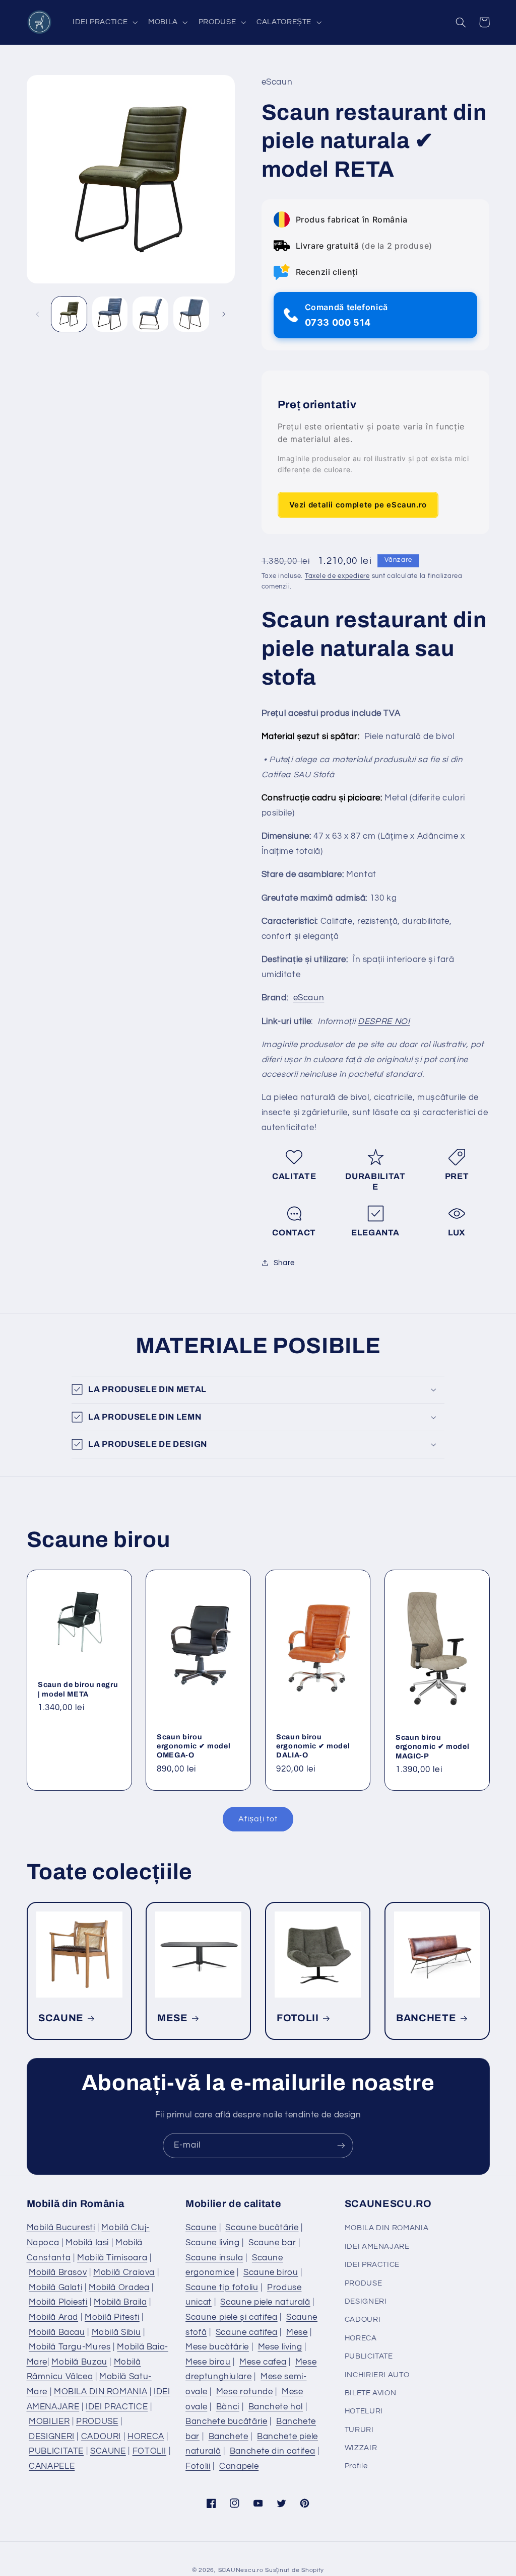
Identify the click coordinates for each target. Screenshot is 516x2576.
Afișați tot (258, 1819)
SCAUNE (61, 2018)
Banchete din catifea (273, 2451)
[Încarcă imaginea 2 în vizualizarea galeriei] (110, 314)
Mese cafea (263, 2362)
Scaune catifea (247, 2332)
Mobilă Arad (53, 2317)
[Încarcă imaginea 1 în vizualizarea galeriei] (69, 314)
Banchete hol (276, 2407)
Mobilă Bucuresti (61, 2228)
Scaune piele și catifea (232, 2317)
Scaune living (212, 2243)
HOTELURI (364, 2411)
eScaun (309, 998)
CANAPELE (52, 2466)
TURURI (359, 2430)
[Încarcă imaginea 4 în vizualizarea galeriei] (191, 314)
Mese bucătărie (217, 2347)
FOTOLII (298, 2018)
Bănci (228, 2407)
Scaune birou (271, 2272)
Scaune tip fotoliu (222, 2288)
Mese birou (208, 2362)
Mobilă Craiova (124, 2272)
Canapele (239, 2466)
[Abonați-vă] (341, 2145)
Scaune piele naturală (265, 2302)
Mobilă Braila (120, 2302)
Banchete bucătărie (226, 2421)
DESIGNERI (52, 2437)
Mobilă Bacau (57, 2332)
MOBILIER (49, 2421)
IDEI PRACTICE (117, 2407)
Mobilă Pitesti (112, 2317)
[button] (104, 22)
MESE (173, 2018)
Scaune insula (214, 2258)
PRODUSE (97, 2421)
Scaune (201, 2228)
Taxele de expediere (337, 576)
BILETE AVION (371, 2393)
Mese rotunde (245, 2392)
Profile (356, 2466)
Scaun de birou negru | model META (78, 1689)
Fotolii (198, 2466)
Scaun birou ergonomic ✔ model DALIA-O (313, 1746)
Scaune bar (272, 2243)
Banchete (229, 2437)
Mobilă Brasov (58, 2272)
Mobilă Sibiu (116, 2332)
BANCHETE (426, 2018)
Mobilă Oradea (119, 2288)
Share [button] (284, 1263)
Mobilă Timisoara (112, 2258)
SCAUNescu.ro (241, 2570)
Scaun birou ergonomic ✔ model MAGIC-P (432, 1747)
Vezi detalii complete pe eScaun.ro (358, 505)
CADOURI (101, 2437)
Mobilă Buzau (79, 2362)
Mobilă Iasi (87, 2243)
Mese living (280, 2347)
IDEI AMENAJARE (377, 2247)
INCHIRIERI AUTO (377, 2375)
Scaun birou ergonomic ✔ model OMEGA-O (193, 1746)
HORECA (146, 2437)
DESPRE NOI (384, 1021)
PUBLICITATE (56, 2451)
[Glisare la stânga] (38, 314)
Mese (297, 2332)
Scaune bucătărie (262, 2228)
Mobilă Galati (55, 2288)
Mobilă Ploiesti (58, 2302)
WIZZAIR (361, 2448)
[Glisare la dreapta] (224, 314)
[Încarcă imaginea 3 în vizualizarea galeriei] (150, 314)
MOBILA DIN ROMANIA (101, 2392)
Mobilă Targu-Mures (70, 2347)
